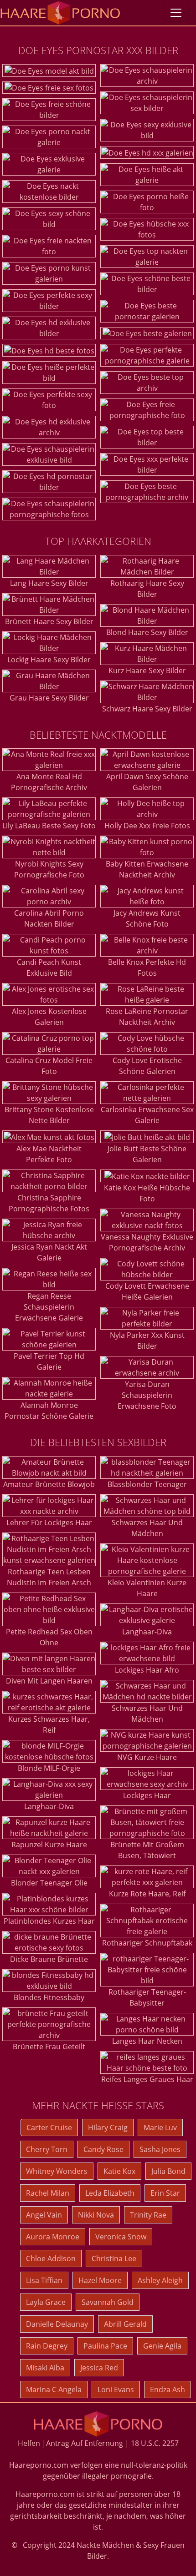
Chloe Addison (51, 2258)
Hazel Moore (100, 2280)
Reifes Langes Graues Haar (147, 2079)
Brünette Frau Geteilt (49, 2047)
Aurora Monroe (53, 2237)
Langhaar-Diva (49, 1806)
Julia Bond (168, 2171)
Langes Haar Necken (147, 2041)
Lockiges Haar (147, 1795)
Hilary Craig (108, 2127)
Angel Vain (44, 2215)
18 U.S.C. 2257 (155, 2443)
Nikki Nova (96, 2215)
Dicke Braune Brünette (49, 1959)
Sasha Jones (160, 2149)
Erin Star (165, 2193)
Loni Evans (116, 2389)
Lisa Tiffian (44, 2280)
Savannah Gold (108, 2302)
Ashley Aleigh (160, 2280)
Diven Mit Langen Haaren (49, 1681)
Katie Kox (119, 2171)
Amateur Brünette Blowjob (49, 1484)
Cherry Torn (47, 2149)
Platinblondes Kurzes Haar (49, 1921)
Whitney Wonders (57, 2171)
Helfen (29, 2443)
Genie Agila (162, 2346)
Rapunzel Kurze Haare (49, 1845)
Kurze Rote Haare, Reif (147, 1894)
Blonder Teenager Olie (49, 1883)
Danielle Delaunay (57, 2324)
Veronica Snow (121, 2237)
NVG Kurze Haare (147, 1757)
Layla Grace (46, 2302)
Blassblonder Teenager (147, 1484)
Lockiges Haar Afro (147, 1670)
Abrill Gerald (125, 2324)
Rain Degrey (47, 2346)
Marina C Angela (54, 2389)
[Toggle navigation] (176, 13)
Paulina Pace (105, 2346)
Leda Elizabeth (110, 2193)
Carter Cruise (49, 2127)
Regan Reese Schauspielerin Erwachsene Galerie (49, 1307)
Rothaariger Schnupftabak (147, 1943)
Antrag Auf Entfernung (85, 2443)
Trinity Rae (148, 2215)
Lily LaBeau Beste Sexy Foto (49, 826)
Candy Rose (103, 2149)
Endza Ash (168, 2389)
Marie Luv (160, 2127)
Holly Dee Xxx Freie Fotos (147, 826)
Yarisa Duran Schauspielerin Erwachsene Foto (147, 1395)
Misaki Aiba (45, 2368)
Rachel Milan (48, 2193)
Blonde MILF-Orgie (49, 1768)
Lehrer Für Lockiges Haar (49, 1522)
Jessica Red (99, 2368)
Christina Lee (114, 2258)
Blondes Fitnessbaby (49, 1997)
